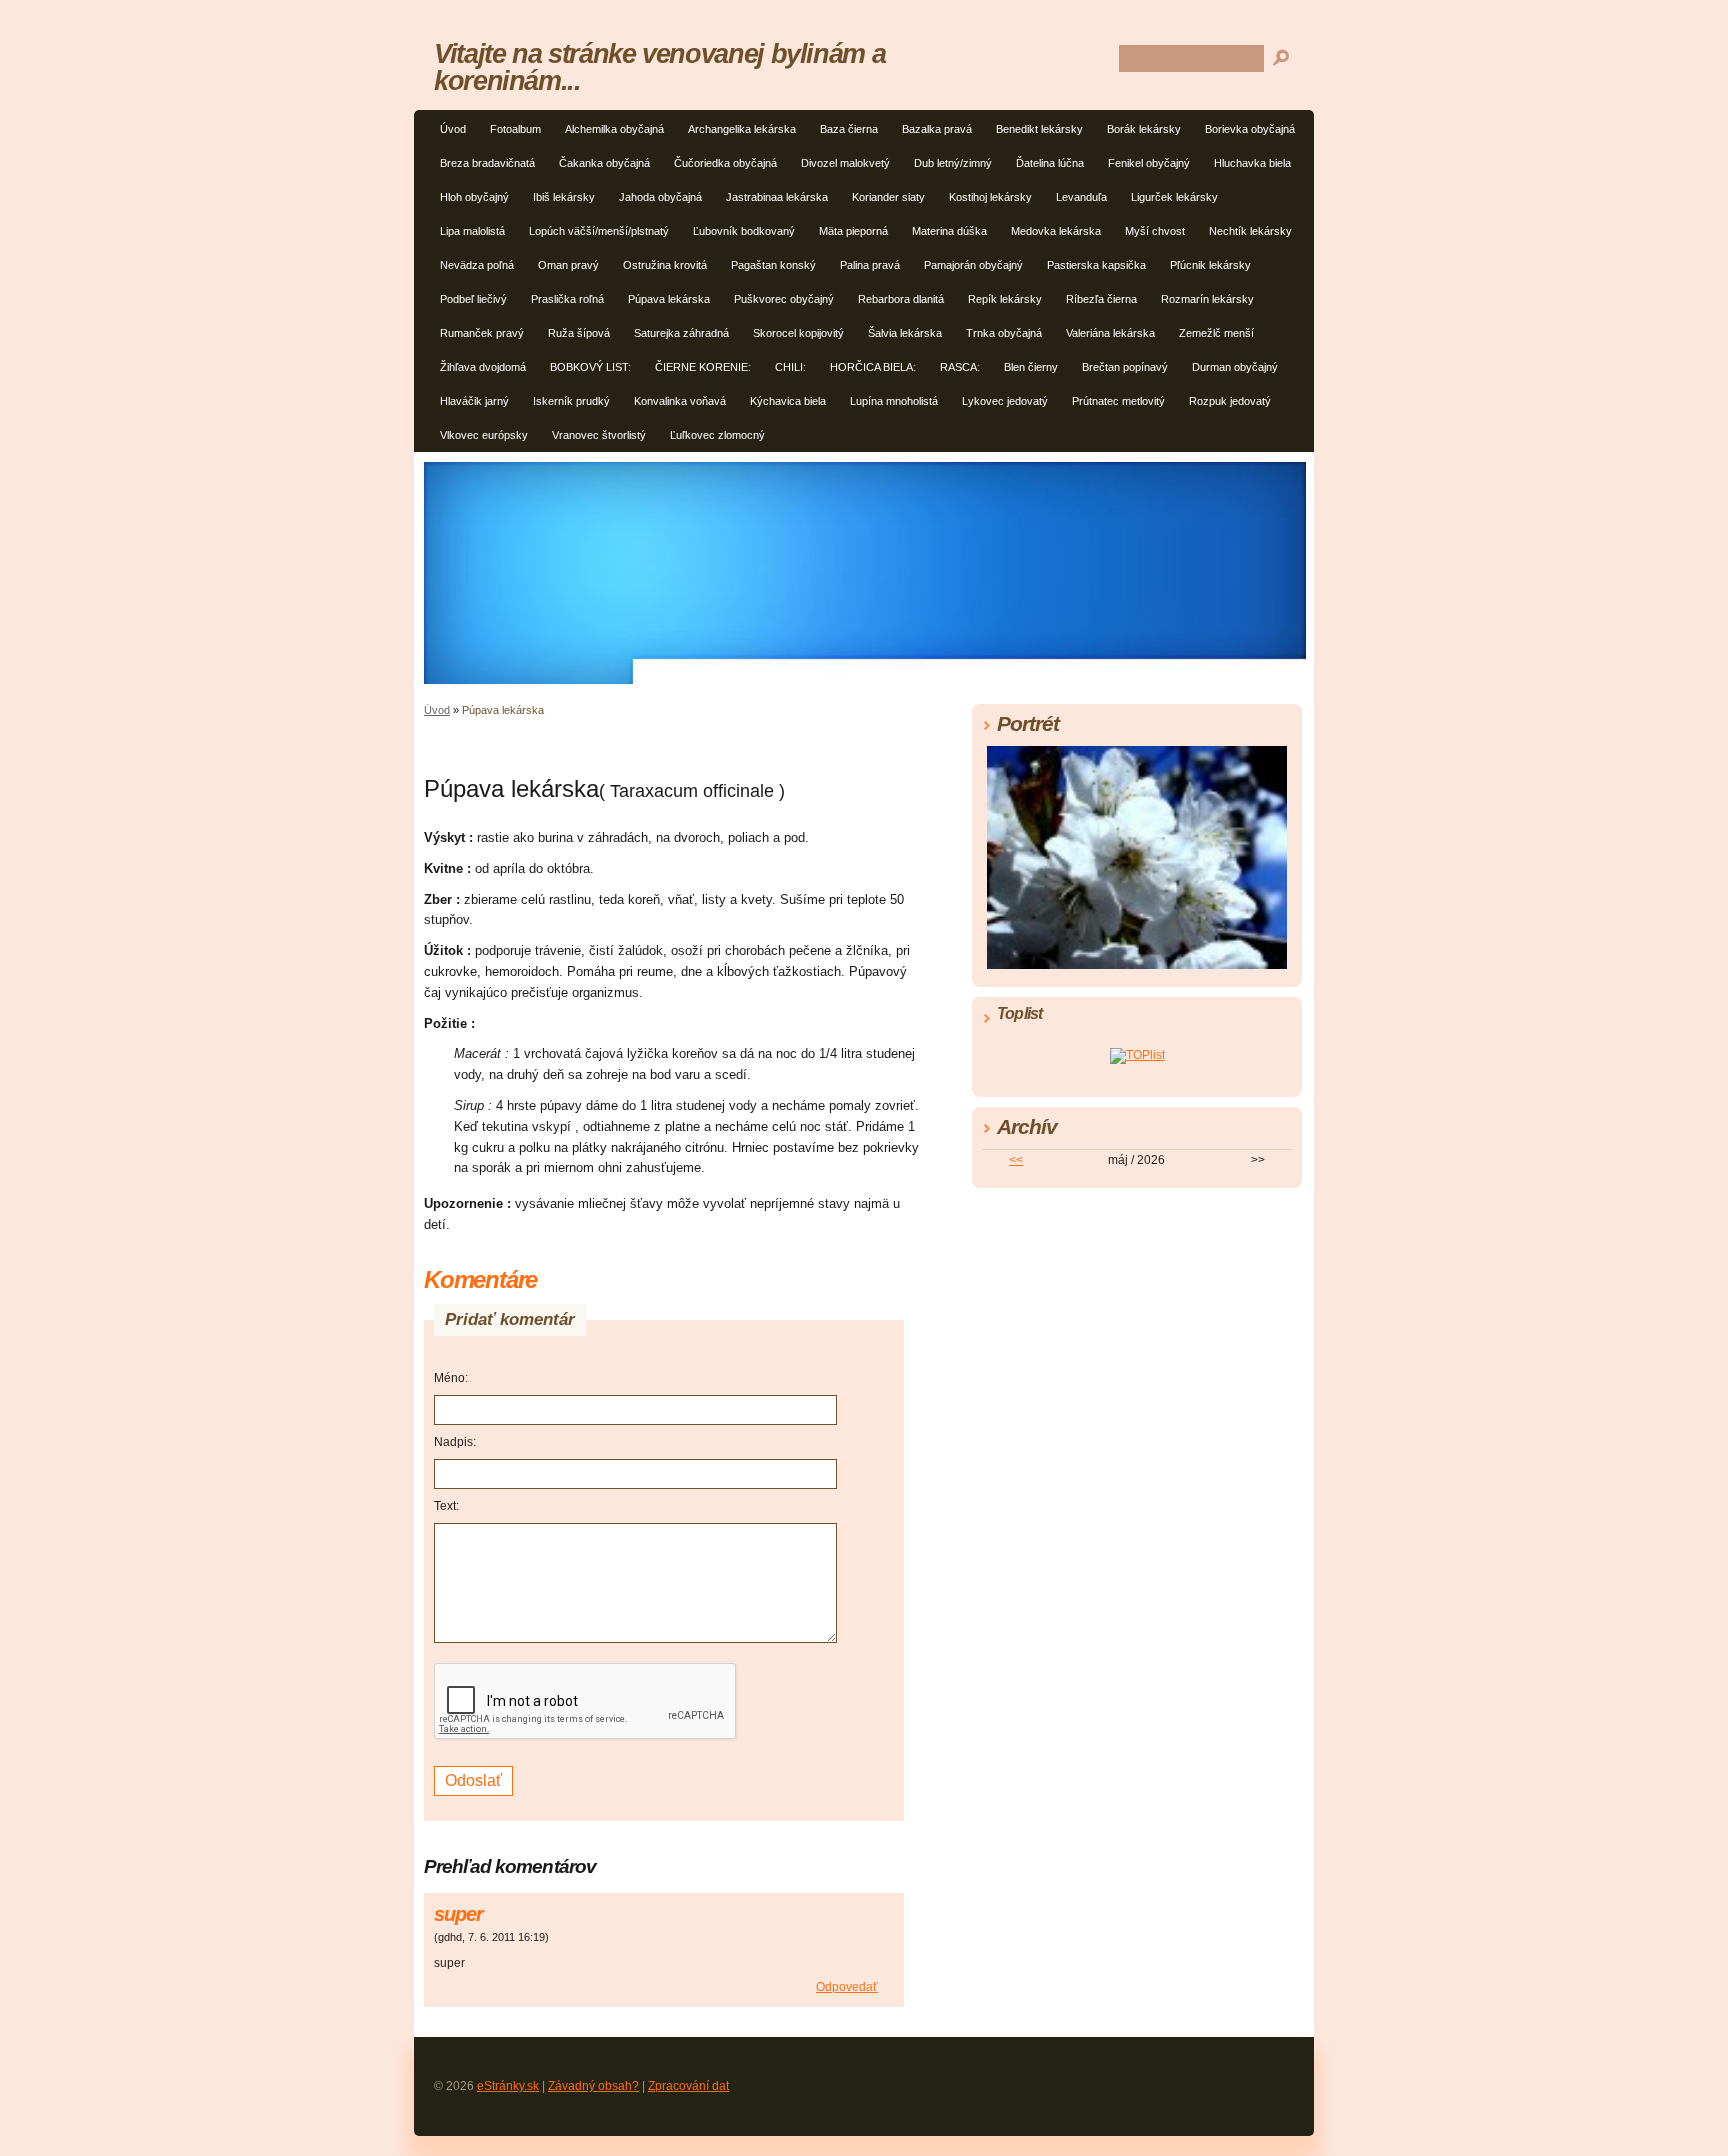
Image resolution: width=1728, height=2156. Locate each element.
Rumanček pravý (482, 333)
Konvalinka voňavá (680, 401)
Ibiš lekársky (564, 197)
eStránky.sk (508, 2086)
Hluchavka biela (1252, 163)
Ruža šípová (579, 333)
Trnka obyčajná (1004, 333)
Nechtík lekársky (1250, 231)
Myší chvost (1155, 231)
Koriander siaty (888, 197)
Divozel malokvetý (845, 163)
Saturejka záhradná (681, 333)
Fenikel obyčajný (1149, 163)
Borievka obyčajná (1250, 129)
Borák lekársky (1144, 129)
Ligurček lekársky (1174, 197)
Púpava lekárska (669, 299)
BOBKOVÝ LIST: (590, 367)
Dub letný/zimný (953, 163)
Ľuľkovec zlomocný (717, 435)
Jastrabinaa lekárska (777, 197)
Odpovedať (847, 1987)
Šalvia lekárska (905, 333)
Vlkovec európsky (484, 435)
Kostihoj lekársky (990, 197)
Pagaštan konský (773, 265)
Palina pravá (870, 265)
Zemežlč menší (1216, 333)
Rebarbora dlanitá (901, 299)
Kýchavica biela (788, 401)
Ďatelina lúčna (1050, 163)
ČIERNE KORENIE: (703, 367)
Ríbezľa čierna (1101, 299)
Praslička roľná (567, 299)
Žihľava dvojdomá (483, 367)
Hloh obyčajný (474, 197)
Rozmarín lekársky (1207, 299)
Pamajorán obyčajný (973, 265)
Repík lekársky (1005, 299)
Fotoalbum (515, 129)
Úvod (453, 129)
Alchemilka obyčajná (614, 129)
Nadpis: (455, 1442)
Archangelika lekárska (742, 129)
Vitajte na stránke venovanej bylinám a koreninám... (659, 67)
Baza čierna (849, 129)
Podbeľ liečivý (473, 299)
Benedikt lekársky (1039, 129)
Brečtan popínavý (1125, 367)
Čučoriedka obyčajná (725, 163)
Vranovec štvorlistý (599, 435)
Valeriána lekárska (1110, 333)
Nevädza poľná (477, 265)
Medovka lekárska (1056, 231)
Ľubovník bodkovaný (744, 231)
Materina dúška (949, 231)
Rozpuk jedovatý (1230, 401)
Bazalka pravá (937, 129)
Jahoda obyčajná (660, 197)
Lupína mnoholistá (894, 401)
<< (1016, 1160)
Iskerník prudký (571, 401)
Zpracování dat (688, 2086)
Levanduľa (1081, 197)
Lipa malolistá (472, 231)
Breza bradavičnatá (487, 163)
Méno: (451, 1378)
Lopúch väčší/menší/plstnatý (599, 231)
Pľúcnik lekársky (1210, 265)
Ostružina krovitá (665, 265)
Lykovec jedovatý (1005, 401)
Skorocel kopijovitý (798, 333)
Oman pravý (568, 265)
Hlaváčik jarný (474, 401)
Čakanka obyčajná (604, 163)
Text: (446, 1506)
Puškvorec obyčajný (784, 299)
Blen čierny (1031, 367)
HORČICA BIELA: (873, 367)
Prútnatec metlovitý (1118, 401)
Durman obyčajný (1235, 367)
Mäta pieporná (853, 231)
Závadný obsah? (593, 2086)
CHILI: (790, 367)
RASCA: (960, 367)
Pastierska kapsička (1096, 265)
